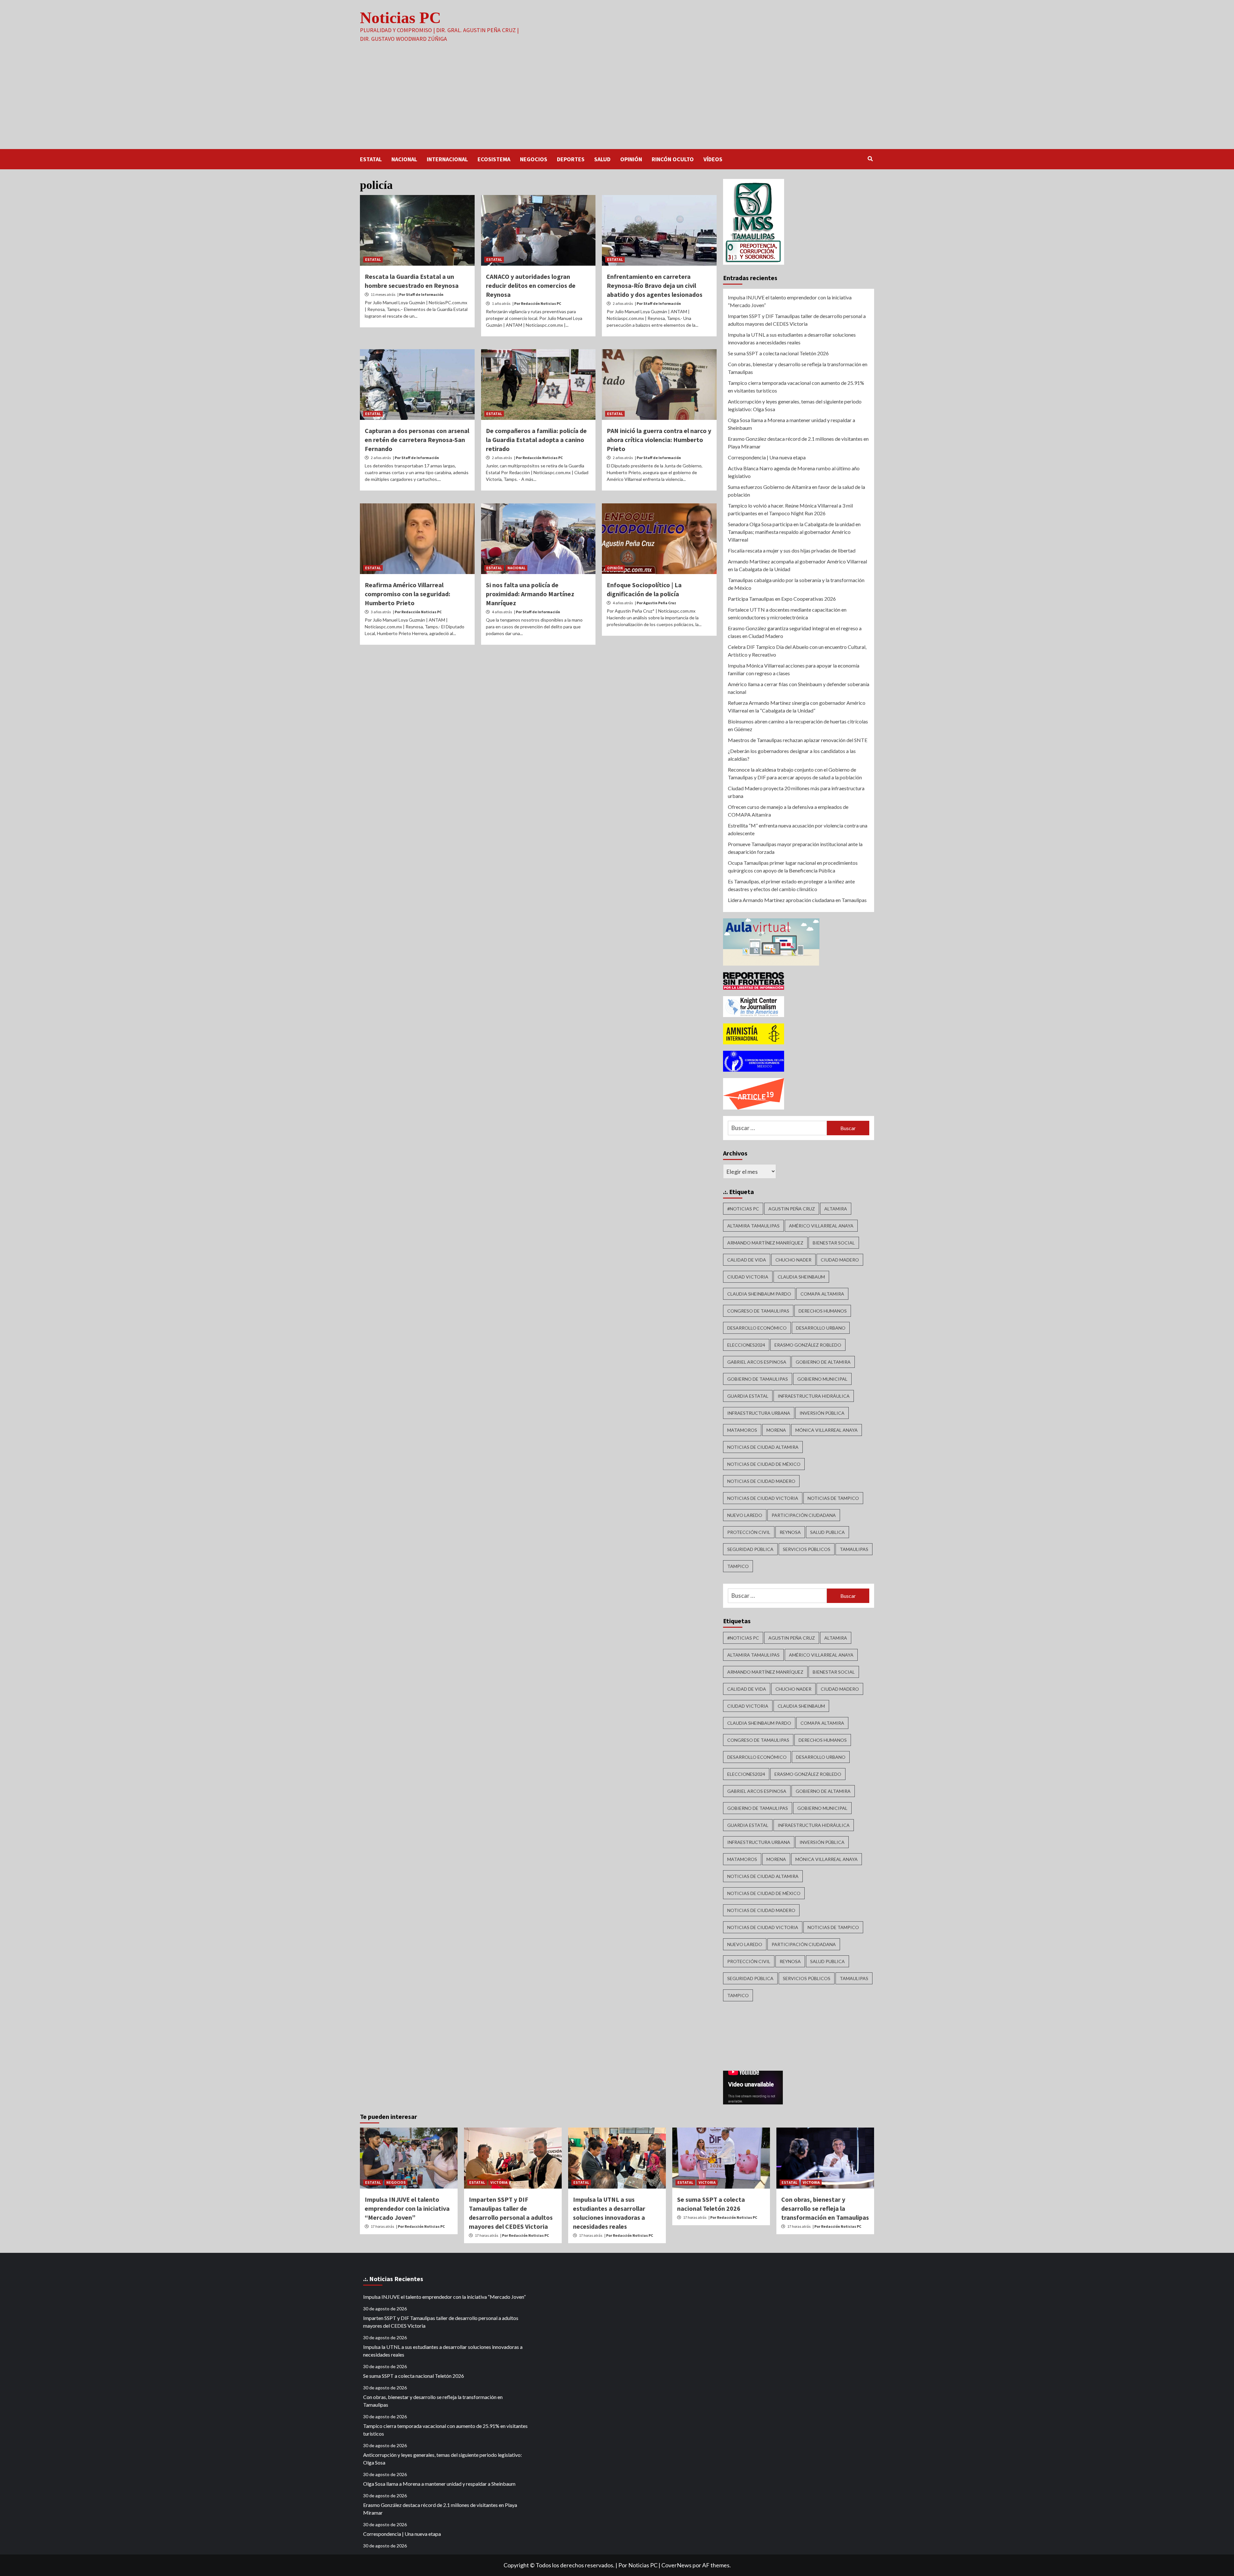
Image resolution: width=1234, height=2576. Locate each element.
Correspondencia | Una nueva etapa (767, 457)
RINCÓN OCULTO (673, 159)
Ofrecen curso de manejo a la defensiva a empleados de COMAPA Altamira (788, 811)
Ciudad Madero (840, 1260)
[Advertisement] (617, 101)
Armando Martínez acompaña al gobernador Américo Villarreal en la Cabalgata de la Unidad (797, 565)
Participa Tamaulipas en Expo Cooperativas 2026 (782, 599)
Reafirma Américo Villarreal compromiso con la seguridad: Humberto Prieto (407, 594)
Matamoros (742, 1430)
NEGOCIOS (534, 159)
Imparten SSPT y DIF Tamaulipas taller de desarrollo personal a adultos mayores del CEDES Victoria (797, 320)
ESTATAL (371, 159)
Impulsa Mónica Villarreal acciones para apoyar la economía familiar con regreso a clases (794, 669)
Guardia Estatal (748, 1396)
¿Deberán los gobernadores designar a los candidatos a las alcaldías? (792, 755)
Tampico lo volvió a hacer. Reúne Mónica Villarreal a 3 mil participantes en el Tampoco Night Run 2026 (790, 509)
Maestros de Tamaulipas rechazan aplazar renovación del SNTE (798, 740)
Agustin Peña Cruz (792, 1209)
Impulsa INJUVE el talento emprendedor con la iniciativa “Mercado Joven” (790, 301)
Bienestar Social (834, 1243)
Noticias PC (400, 18)
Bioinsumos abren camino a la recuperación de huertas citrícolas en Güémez (798, 725)
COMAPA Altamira (822, 1294)
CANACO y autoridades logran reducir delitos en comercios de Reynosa (531, 285)
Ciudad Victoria (748, 1277)
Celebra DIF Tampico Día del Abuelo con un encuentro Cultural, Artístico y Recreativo (797, 651)
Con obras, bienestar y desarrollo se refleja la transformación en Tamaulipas (798, 368)
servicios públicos (807, 1549)
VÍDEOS (713, 159)
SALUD (602, 159)
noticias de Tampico (833, 1498)
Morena (776, 1430)
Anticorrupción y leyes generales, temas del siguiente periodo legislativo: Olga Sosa (795, 405)
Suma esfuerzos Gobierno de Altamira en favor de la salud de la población (796, 491)
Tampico (738, 1566)
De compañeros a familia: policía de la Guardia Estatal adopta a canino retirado (536, 440)
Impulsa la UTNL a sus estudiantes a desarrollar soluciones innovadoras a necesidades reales (792, 338)
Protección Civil (749, 1532)
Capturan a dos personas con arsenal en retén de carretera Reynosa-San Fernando (417, 440)
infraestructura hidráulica (814, 1396)
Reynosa (790, 1532)
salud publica (827, 1532)
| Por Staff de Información (420, 294)
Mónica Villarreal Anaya (827, 1430)
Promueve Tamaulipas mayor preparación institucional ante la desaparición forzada (795, 848)
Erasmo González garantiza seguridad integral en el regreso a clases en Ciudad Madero (795, 632)
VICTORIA (499, 2182)
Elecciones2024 (746, 1345)
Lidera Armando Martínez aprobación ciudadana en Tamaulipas (797, 900)
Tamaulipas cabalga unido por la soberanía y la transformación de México (796, 584)
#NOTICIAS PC (743, 1209)
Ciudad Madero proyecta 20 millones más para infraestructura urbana (796, 792)
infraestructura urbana (759, 1413)
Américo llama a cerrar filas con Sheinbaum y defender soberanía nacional (799, 688)
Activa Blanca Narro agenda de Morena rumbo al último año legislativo (794, 472)
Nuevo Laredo (745, 1515)
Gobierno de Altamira (823, 1362)
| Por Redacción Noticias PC (537, 303)
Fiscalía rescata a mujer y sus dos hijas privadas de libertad (792, 550)
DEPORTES (571, 159)
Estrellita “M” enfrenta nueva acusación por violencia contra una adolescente (798, 829)
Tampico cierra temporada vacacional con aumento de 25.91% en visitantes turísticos (796, 387)
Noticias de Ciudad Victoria (763, 1498)
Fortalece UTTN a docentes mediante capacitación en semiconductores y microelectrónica (787, 613)
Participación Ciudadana (804, 1515)
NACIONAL (404, 159)
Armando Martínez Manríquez (765, 1243)
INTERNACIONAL (447, 159)
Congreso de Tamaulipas (758, 1311)
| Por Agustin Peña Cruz (656, 603)
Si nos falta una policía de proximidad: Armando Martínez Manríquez (530, 594)
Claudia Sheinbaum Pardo (759, 1294)
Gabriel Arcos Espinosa (757, 1362)
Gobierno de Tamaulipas (758, 1379)
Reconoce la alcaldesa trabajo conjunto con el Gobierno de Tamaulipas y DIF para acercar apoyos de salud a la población (795, 773)
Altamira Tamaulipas (753, 1226)
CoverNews (676, 2565)
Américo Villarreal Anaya (821, 1226)
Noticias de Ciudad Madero (761, 1481)
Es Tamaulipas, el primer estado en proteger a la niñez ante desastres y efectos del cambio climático (791, 885)
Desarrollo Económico (757, 1328)
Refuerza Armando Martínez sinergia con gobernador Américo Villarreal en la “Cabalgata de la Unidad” (797, 707)
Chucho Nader (793, 1260)
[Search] (870, 159)
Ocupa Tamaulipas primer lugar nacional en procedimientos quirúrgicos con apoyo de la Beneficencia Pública (793, 867)
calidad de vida (747, 1260)
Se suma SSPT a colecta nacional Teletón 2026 (778, 353)
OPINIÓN (631, 159)
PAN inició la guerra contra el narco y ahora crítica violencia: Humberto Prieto (659, 440)
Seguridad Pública (750, 1549)
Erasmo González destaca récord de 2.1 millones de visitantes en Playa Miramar (798, 443)
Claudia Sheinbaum (801, 1277)
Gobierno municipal (822, 1379)
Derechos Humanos (823, 1311)
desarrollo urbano (821, 1328)
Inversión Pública (822, 1413)
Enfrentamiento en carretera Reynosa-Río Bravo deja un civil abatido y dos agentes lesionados (655, 285)
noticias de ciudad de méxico (764, 1464)
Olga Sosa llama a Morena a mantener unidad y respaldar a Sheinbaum (791, 424)
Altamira (836, 1209)
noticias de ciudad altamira (763, 1447)
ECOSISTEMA (494, 159)
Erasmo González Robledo (808, 1345)
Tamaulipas (854, 1549)
